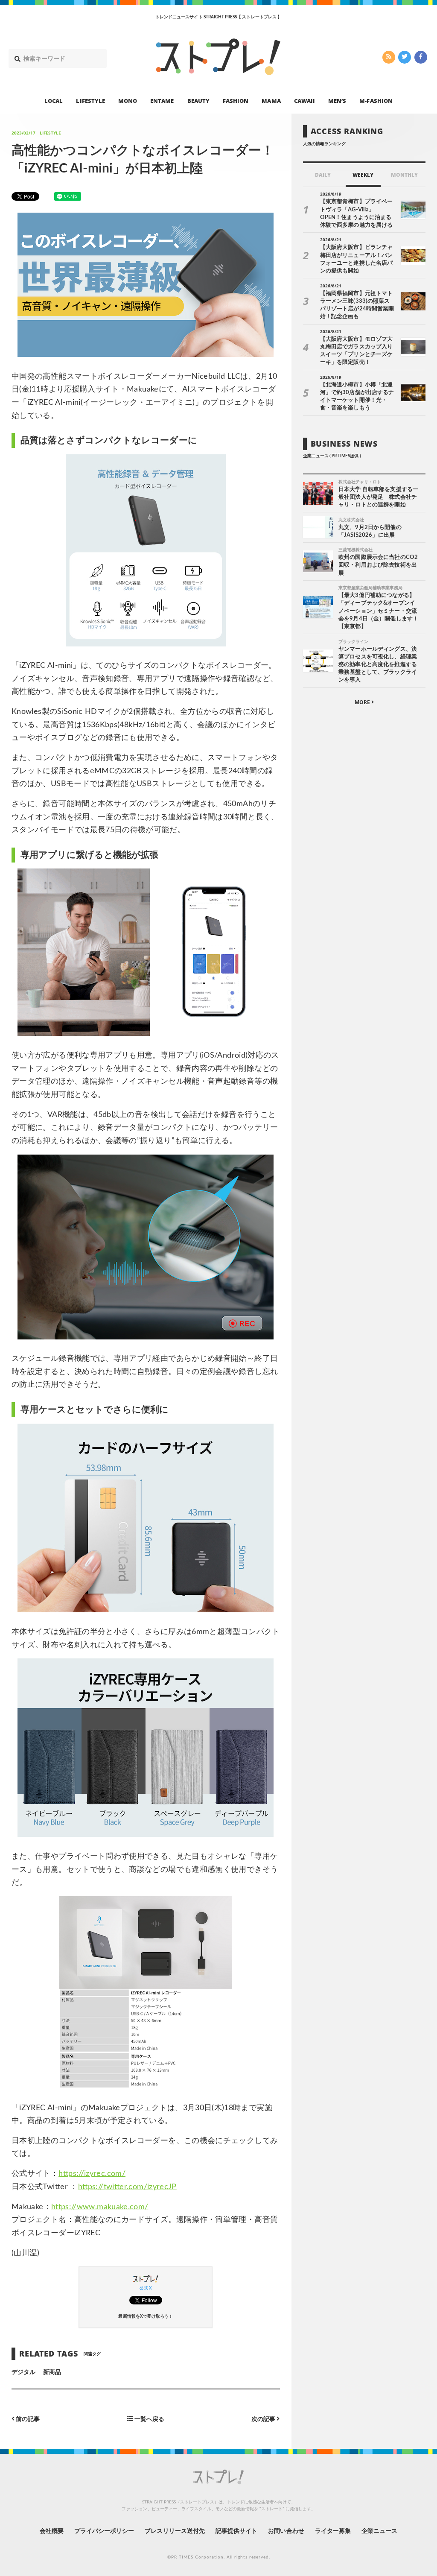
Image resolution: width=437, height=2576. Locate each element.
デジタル (23, 2372)
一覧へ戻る (149, 2419)
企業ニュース (379, 2531)
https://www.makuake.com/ (100, 2207)
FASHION (236, 101)
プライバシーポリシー (104, 2531)
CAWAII (304, 101)
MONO (128, 101)
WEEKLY (363, 175)
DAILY (323, 175)
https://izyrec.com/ (92, 2174)
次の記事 (264, 2419)
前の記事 (27, 2419)
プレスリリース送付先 (175, 2531)
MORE (363, 702)
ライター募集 (333, 2531)
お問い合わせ (286, 2531)
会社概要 (52, 2531)
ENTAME (162, 101)
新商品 (52, 2372)
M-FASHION (376, 101)
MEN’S (337, 101)
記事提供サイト (236, 2531)
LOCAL (54, 101)
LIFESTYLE (90, 101)
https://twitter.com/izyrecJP (127, 2187)
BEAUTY (198, 101)
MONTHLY (404, 175)
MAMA (271, 101)
